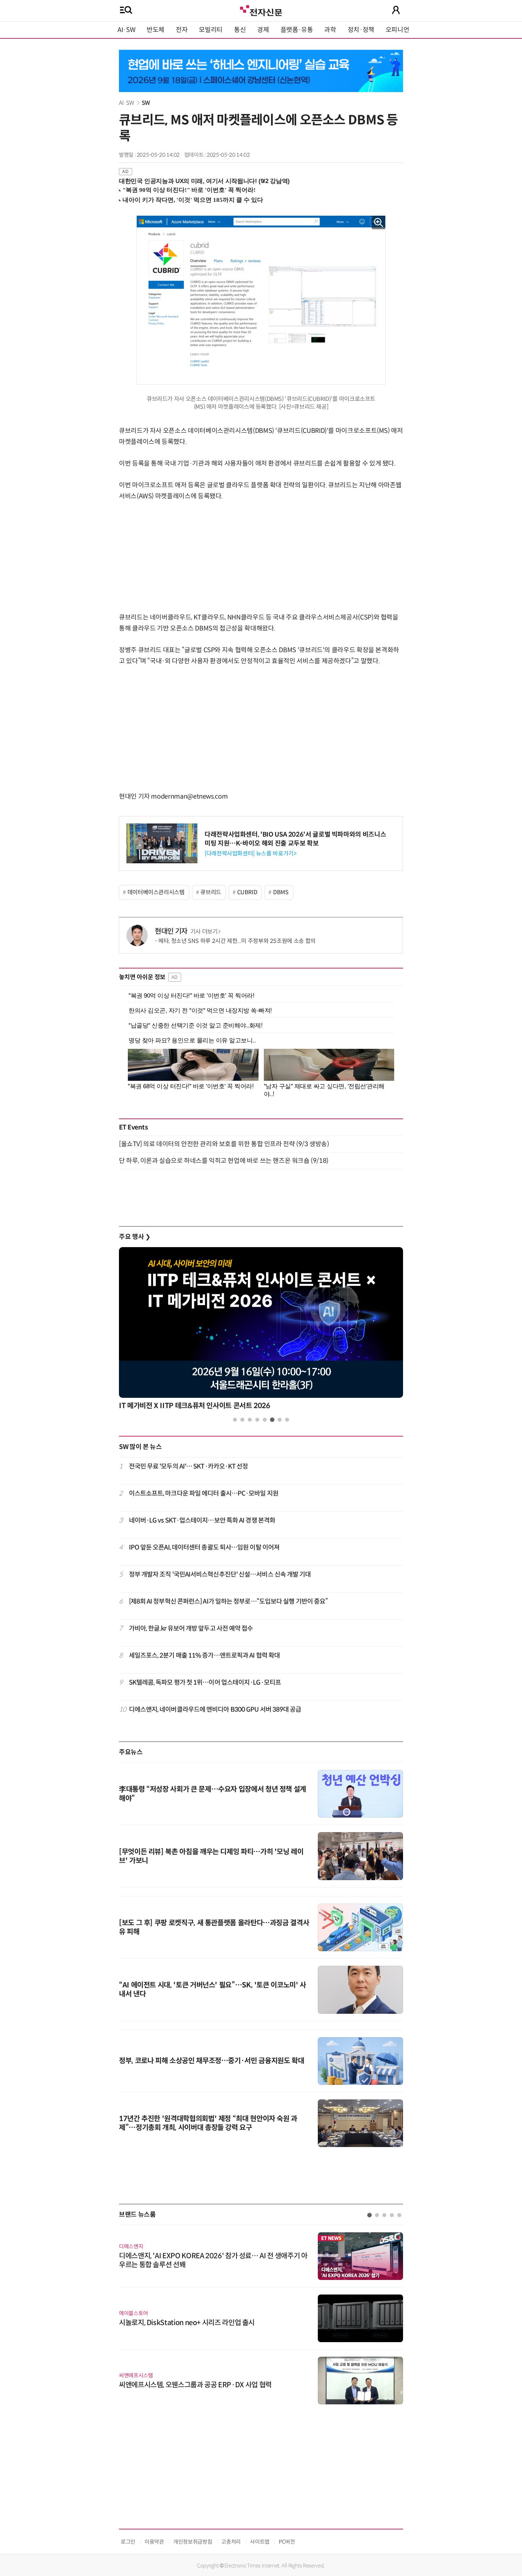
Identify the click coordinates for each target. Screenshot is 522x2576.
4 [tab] (257, 1420)
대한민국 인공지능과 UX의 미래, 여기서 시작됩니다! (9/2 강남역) (204, 181)
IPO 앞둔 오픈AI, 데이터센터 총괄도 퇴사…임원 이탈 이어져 (204, 1547)
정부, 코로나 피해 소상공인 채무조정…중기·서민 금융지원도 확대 (211, 2061)
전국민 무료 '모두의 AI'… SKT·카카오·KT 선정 (189, 1466)
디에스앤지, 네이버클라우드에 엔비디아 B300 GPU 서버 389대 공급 (215, 1710)
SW (146, 103)
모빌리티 (211, 30)
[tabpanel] (261, 1330)
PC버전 (287, 2542)
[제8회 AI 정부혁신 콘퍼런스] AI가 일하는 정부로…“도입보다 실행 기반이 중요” (229, 1601)
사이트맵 (260, 2542)
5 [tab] (265, 1420)
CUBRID (247, 892)
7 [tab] (280, 1420)
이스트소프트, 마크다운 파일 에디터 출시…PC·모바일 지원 (204, 1493)
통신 (240, 30)
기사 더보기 (204, 932)
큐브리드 (211, 892)
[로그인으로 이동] (396, 10)
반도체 (156, 30)
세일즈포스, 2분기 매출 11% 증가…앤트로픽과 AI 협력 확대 (205, 1655)
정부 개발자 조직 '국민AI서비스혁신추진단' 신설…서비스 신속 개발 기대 (220, 1574)
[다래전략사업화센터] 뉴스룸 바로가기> (250, 854)
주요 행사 (135, 1237)
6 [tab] (272, 1420)
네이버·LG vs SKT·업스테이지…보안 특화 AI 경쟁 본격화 (202, 1520)
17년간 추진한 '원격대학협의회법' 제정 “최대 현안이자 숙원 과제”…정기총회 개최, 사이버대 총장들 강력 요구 (208, 2123)
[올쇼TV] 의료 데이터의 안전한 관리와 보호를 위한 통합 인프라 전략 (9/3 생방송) (224, 1144)
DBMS (281, 892)
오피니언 (398, 30)
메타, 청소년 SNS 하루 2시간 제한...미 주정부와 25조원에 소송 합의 (237, 941)
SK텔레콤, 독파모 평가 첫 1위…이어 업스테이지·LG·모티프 (205, 1683)
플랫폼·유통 (297, 30)
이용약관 (154, 2542)
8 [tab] (287, 1420)
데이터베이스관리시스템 (156, 892)
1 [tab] (235, 1420)
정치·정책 (361, 30)
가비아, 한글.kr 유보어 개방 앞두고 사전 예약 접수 (191, 1628)
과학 (330, 30)
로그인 (128, 2542)
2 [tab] (242, 1420)
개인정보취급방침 (193, 2542)
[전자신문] (261, 10)
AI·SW (126, 30)
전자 (182, 30)
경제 (263, 30)
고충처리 (231, 2542)
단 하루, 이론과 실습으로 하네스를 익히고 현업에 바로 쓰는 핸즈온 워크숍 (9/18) (224, 1161)
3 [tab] (250, 1420)
